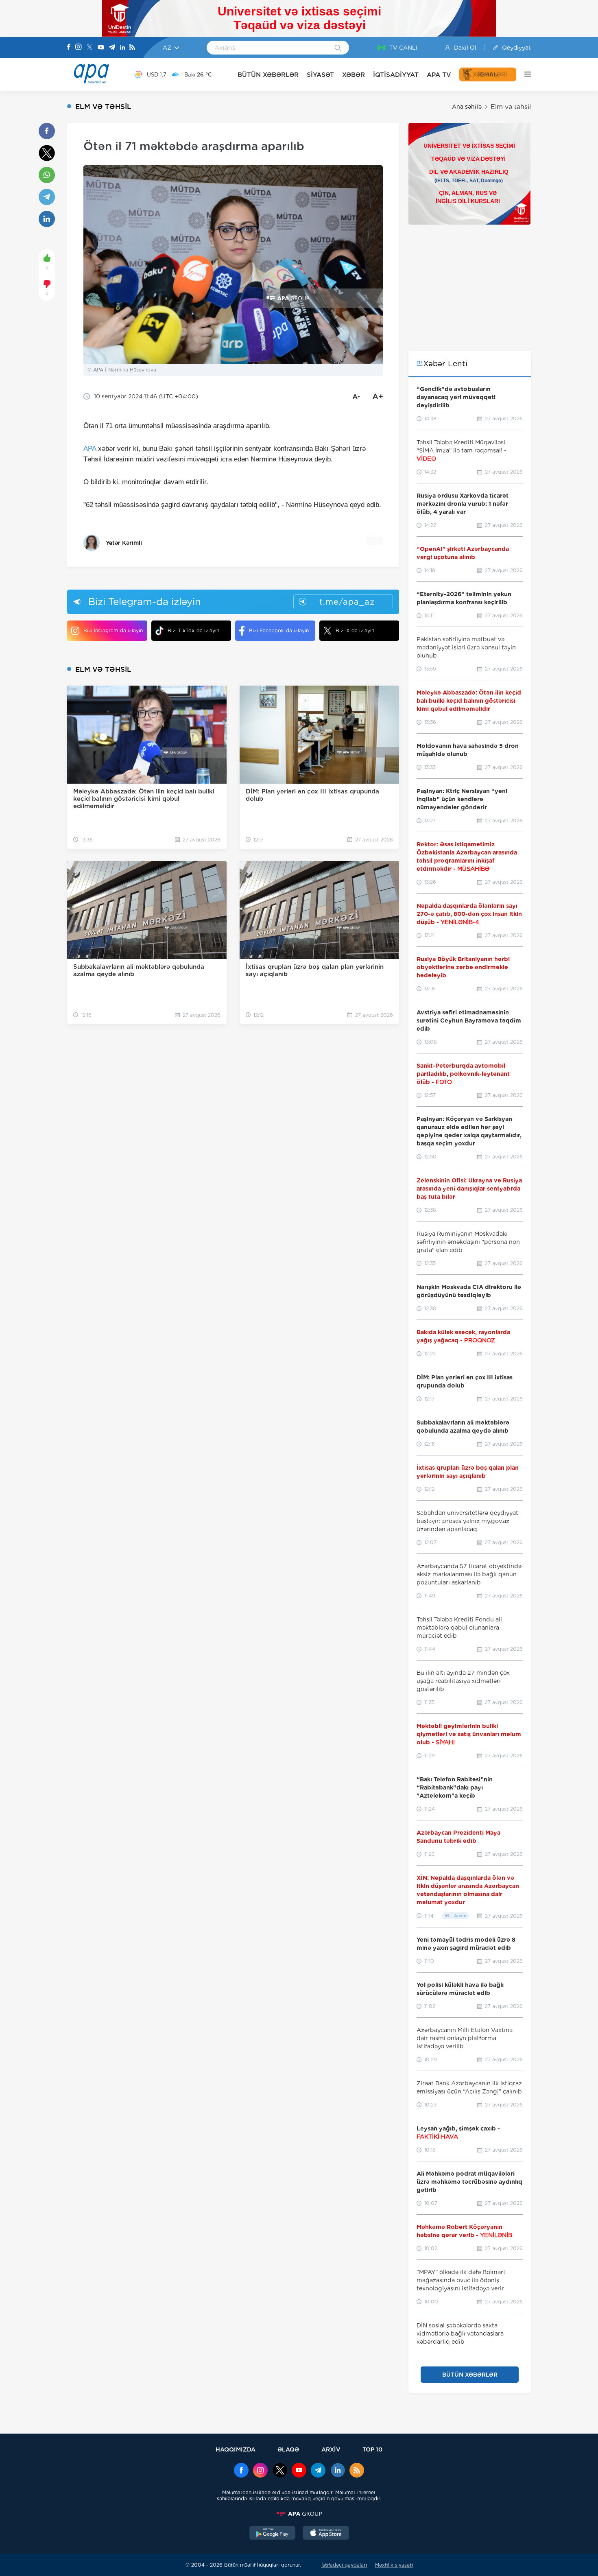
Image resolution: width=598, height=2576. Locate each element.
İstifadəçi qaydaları (344, 2565)
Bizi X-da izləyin (355, 630)
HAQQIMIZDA (236, 2449)
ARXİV (331, 2449)
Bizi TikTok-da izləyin (193, 630)
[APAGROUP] (299, 2514)
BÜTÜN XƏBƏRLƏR (268, 75)
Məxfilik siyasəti (394, 2565)
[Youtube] (101, 48)
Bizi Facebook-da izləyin (279, 630)
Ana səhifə (467, 107)
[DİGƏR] (524, 74)
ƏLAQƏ (288, 2449)
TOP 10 (372, 2449)
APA (90, 449)
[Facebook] (69, 48)
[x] (280, 2471)
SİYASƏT (320, 75)
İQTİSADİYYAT (396, 75)
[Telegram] (112, 48)
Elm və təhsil (511, 107)
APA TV (439, 75)
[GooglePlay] (273, 2534)
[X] (89, 48)
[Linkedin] (122, 48)
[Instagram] (79, 48)
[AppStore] (326, 2534)
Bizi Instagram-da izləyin (113, 630)
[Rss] (132, 48)
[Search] (338, 48)
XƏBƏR (354, 75)
